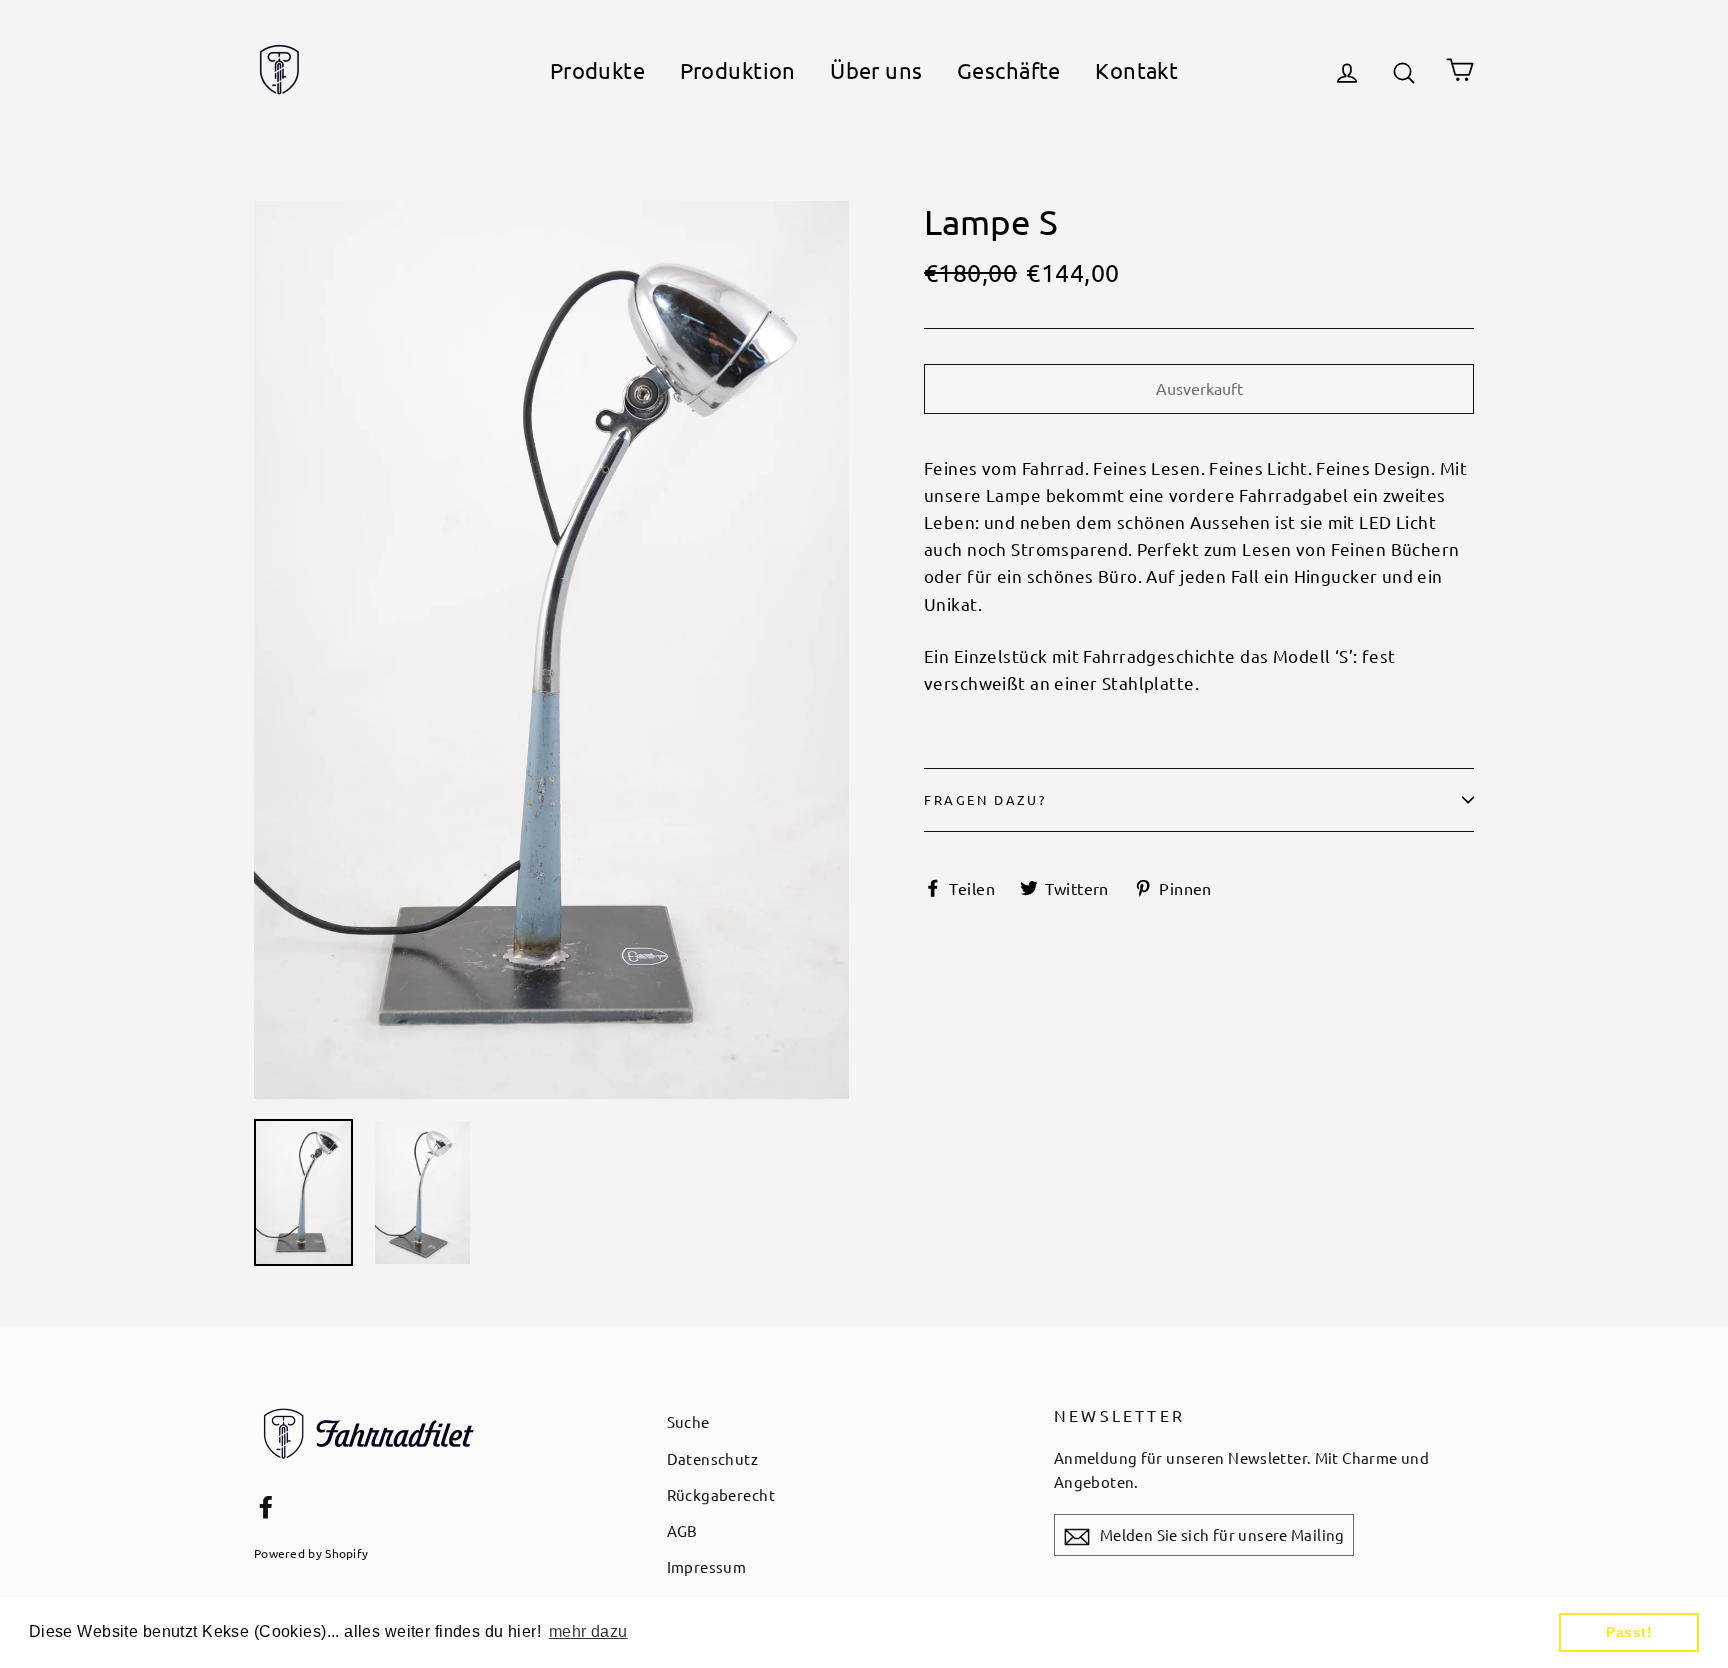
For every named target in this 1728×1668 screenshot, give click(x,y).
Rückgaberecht (721, 1494)
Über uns (876, 70)
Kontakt (1136, 70)
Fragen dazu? (985, 799)
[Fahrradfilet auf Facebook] (266, 1504)
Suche (688, 1421)
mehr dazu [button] (588, 1631)
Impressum (707, 1566)
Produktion (738, 70)
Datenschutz (713, 1458)
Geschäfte (1009, 70)
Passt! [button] (1629, 1632)
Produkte (597, 70)
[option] (551, 650)
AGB (682, 1530)
